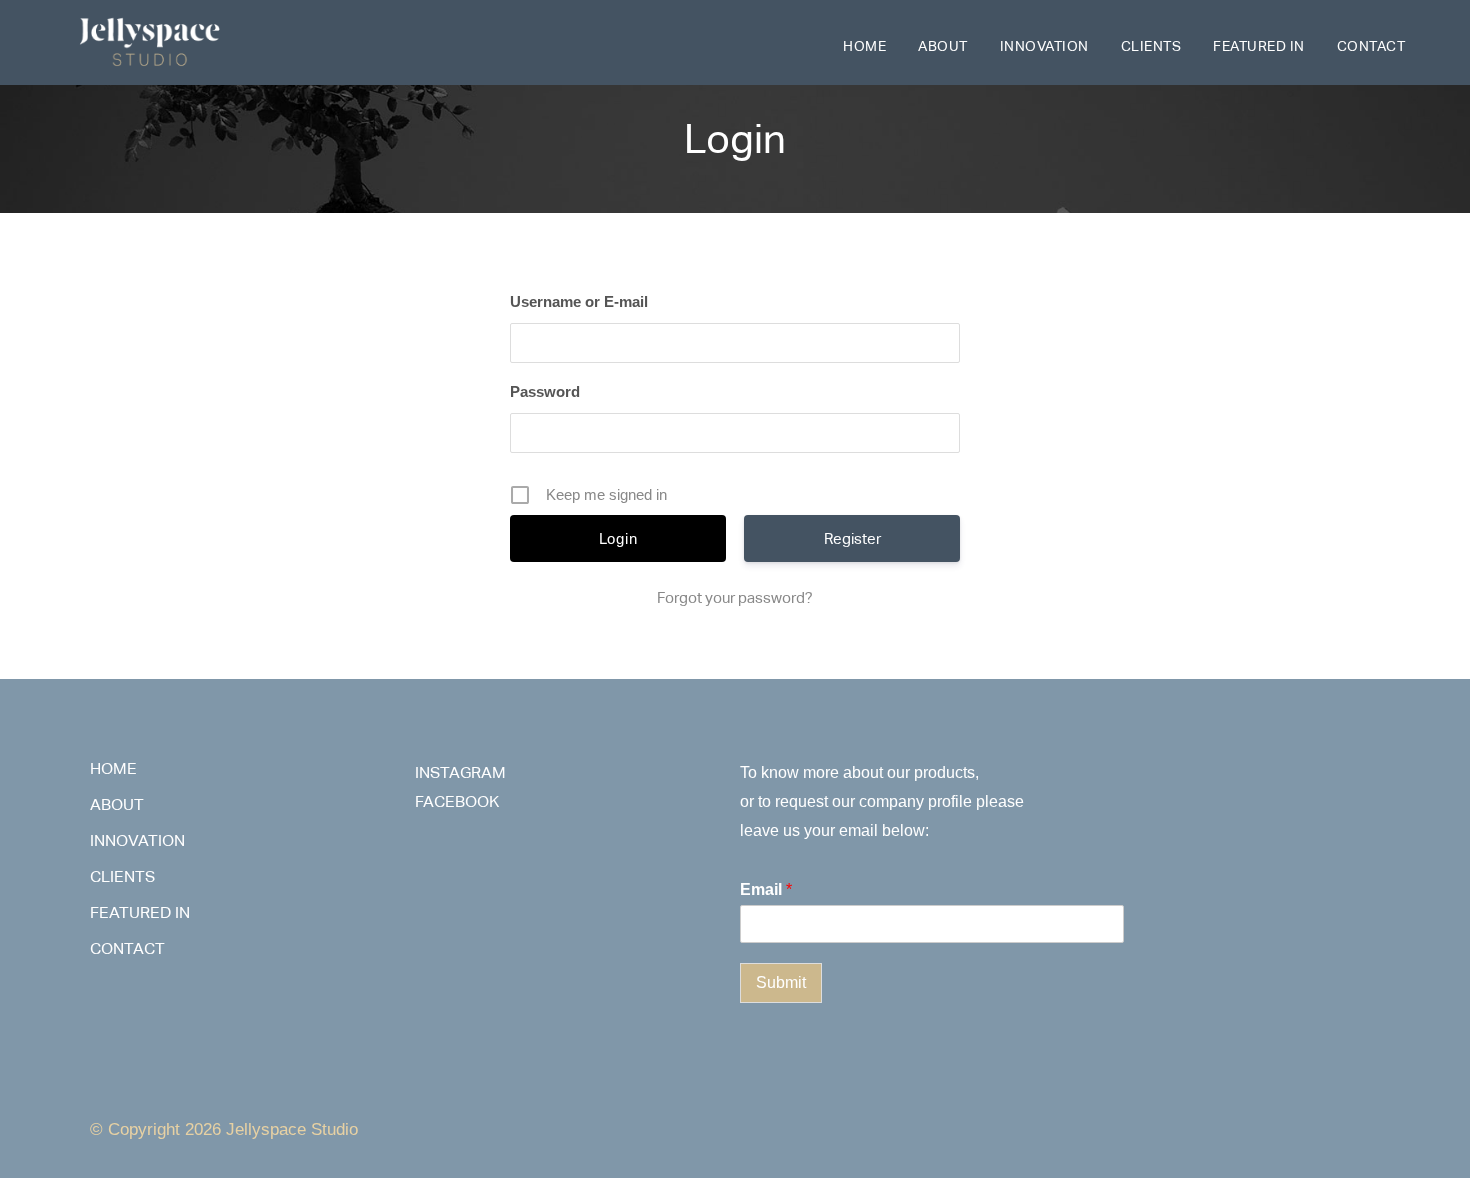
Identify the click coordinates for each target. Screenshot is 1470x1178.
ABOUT (943, 46)
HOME (864, 46)
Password (545, 391)
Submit (781, 982)
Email (766, 889)
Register (852, 538)
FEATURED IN (1259, 46)
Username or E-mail (579, 301)
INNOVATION (1044, 46)
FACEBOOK (457, 801)
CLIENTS (1151, 46)
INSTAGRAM (460, 772)
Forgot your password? (735, 597)
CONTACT (1371, 46)
